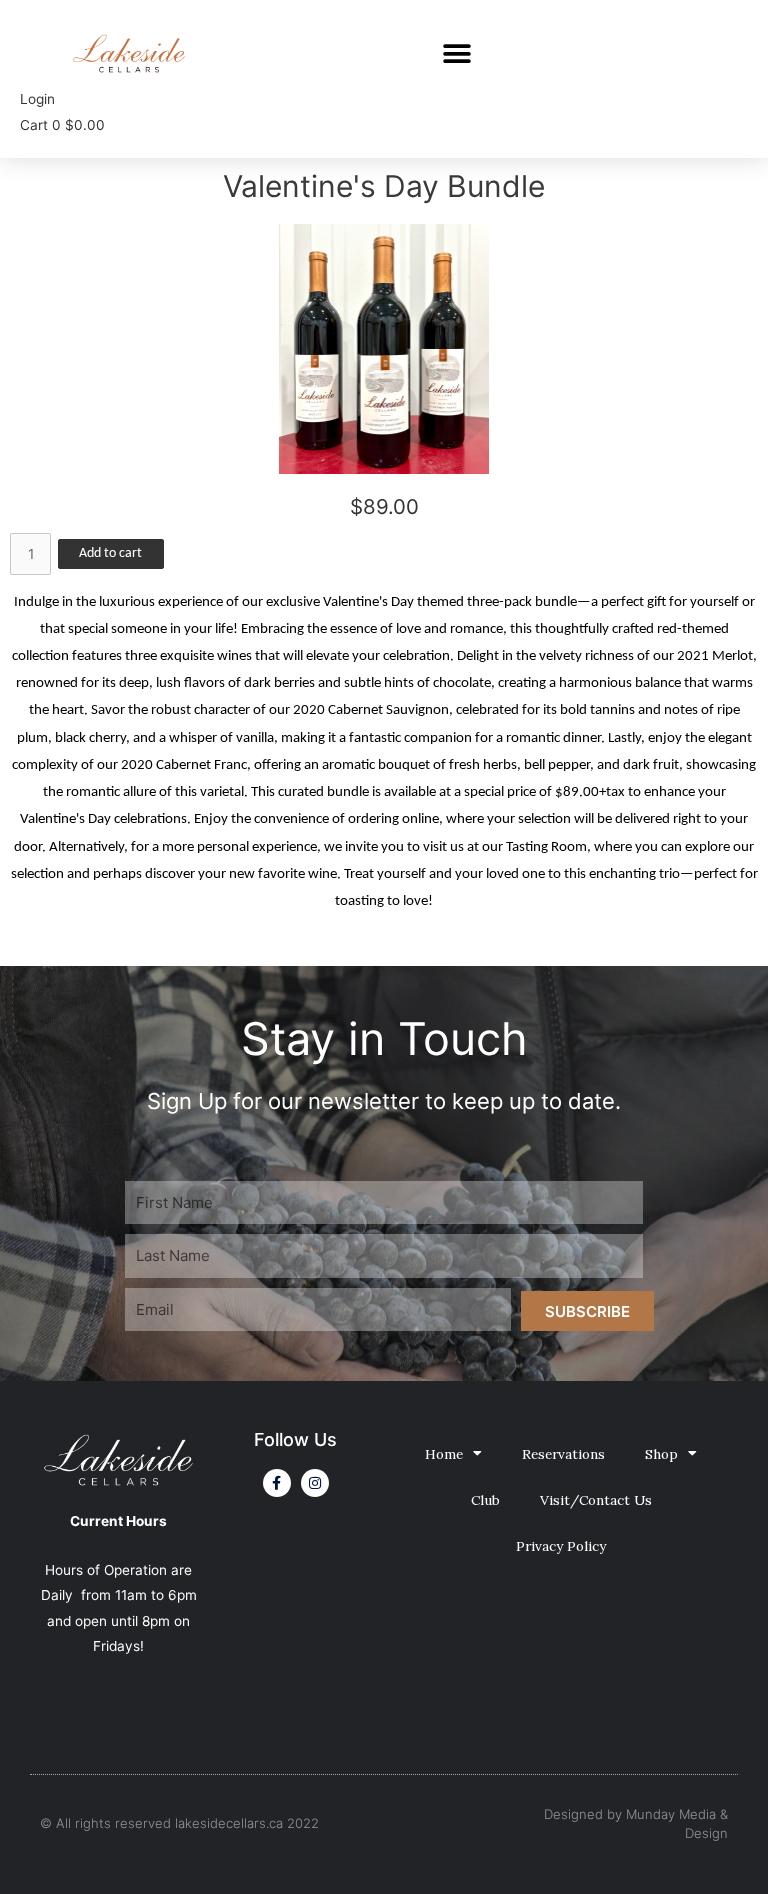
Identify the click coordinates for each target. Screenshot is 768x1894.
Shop (661, 1454)
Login (37, 99)
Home (444, 1454)
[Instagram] (315, 1483)
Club (485, 1500)
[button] (456, 53)
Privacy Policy (561, 1546)
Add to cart (110, 553)
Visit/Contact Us (596, 1500)
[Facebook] (277, 1483)
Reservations (563, 1454)
